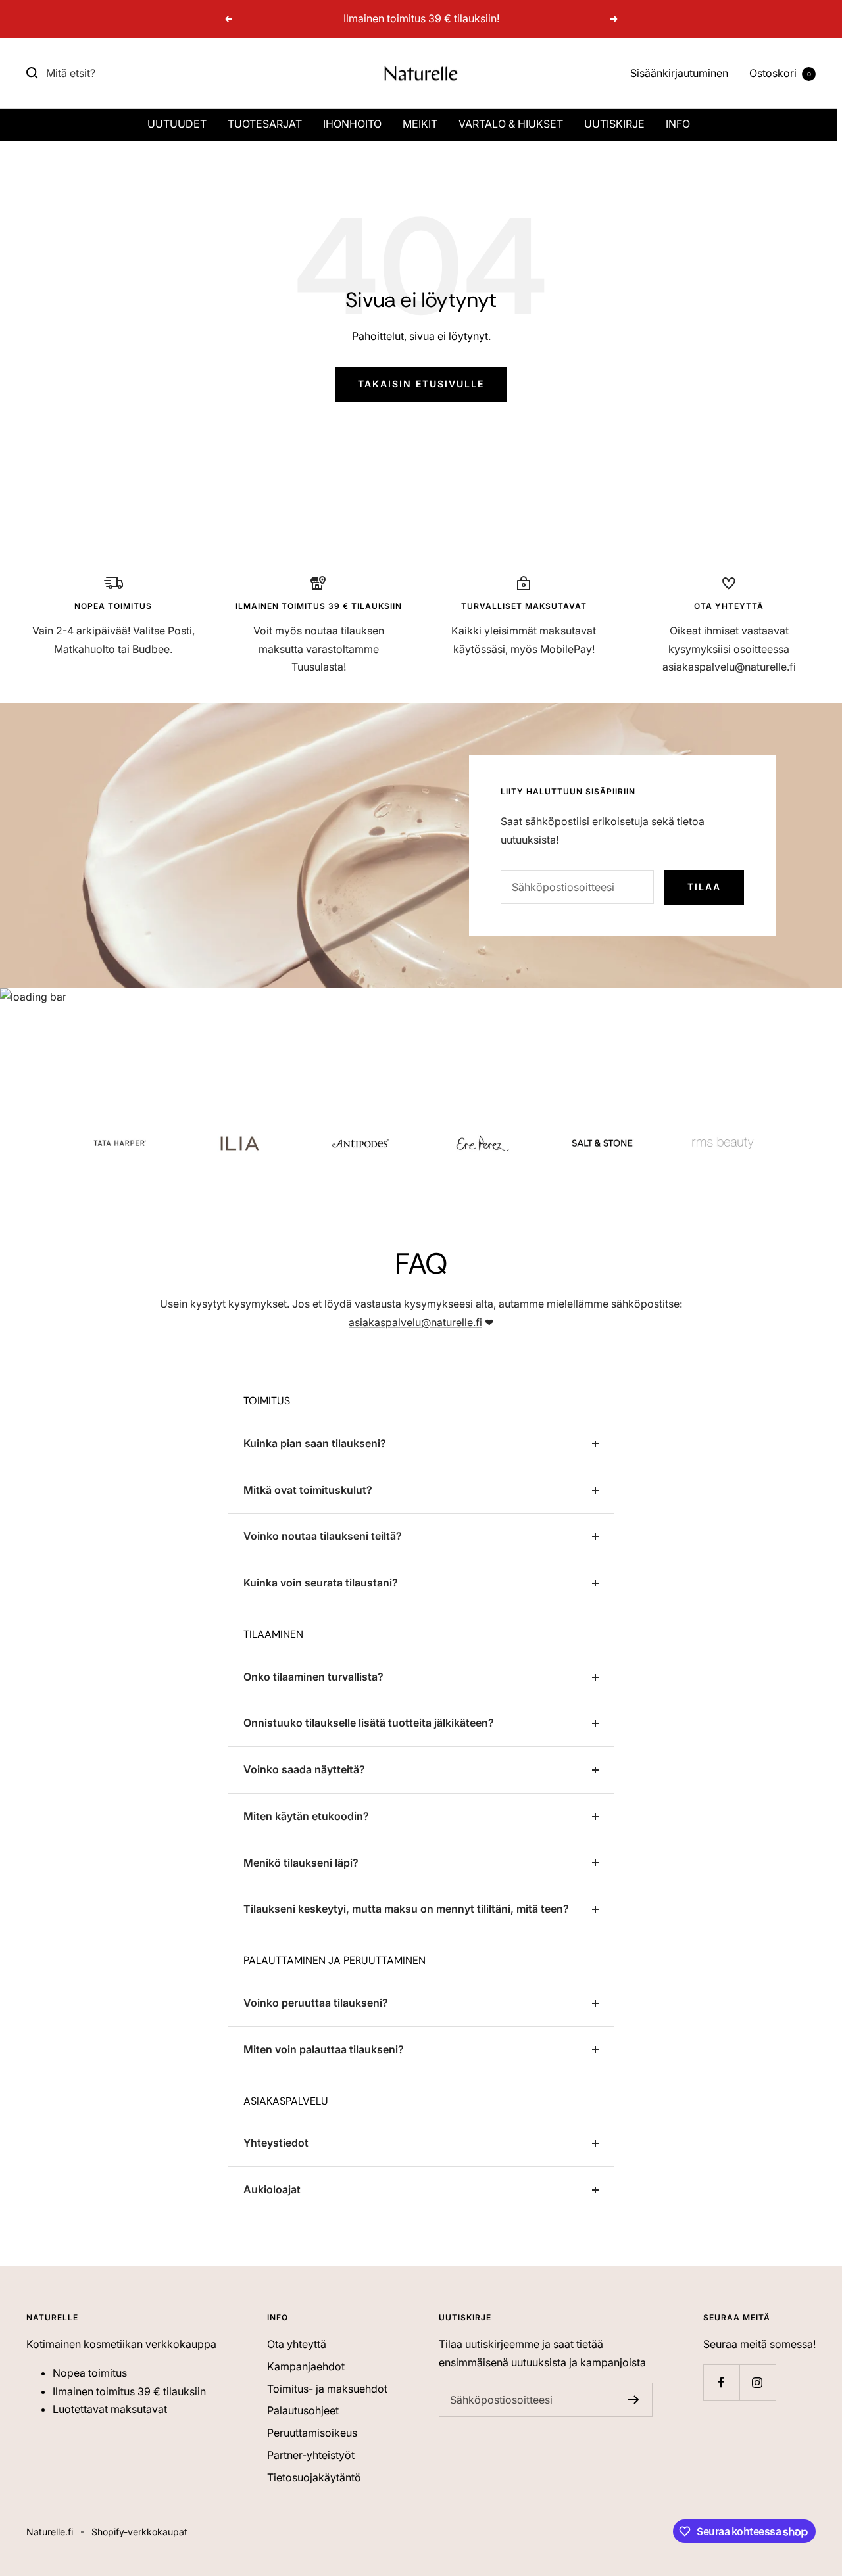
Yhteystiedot (276, 2143)
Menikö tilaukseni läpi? (301, 1863)
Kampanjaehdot (306, 2366)
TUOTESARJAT (265, 124)
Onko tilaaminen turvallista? (313, 1677)
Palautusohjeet (303, 2410)
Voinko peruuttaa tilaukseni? (316, 2003)
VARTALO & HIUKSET (511, 124)
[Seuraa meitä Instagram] (757, 2382)
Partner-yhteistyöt (311, 2455)
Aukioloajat (272, 2189)
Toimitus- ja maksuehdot (327, 2389)
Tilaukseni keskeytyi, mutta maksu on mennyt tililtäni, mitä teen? (406, 1909)
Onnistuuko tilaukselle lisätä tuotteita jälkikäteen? (369, 1723)
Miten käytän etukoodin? (306, 1816)
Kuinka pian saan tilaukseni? (315, 1443)
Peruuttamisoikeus (312, 2433)
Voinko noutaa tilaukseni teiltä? (323, 1536)
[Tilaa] (634, 2400)
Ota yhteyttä (297, 2344)
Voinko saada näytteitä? (304, 1769)
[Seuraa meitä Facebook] (721, 2382)
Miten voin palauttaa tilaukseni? (324, 2049)
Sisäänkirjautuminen (679, 73)
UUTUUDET (177, 124)
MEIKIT (420, 124)
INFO (678, 124)
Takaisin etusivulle (421, 384)
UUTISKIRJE (614, 124)
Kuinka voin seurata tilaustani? (321, 1583)
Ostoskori (780, 73)
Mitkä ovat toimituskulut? (308, 1490)
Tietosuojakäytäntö (314, 2477)
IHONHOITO (352, 124)
